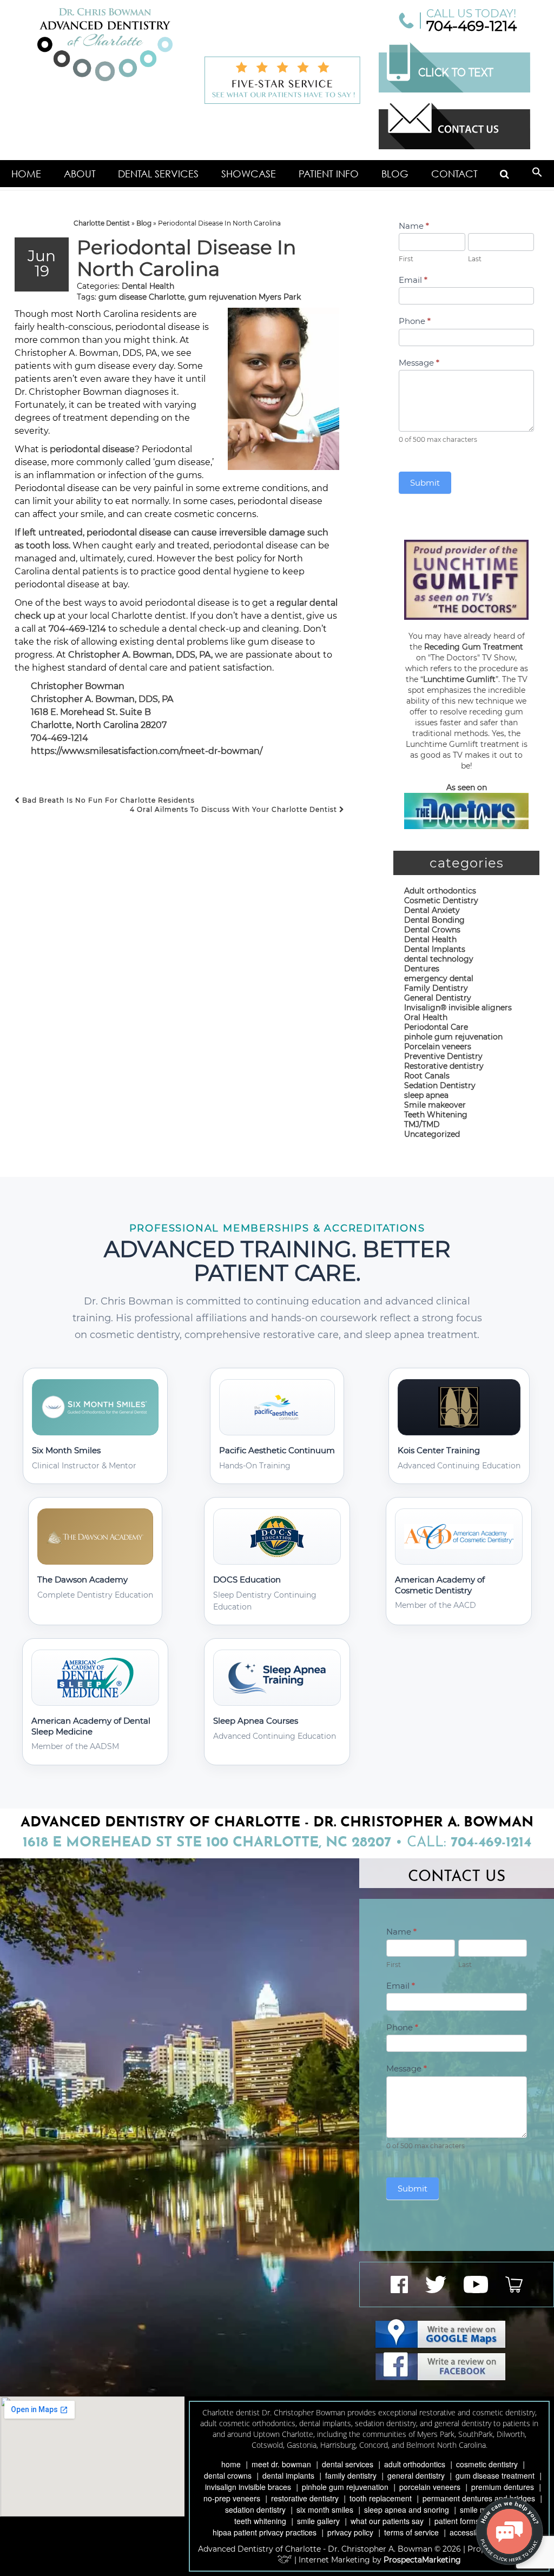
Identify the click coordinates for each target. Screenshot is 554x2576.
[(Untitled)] (504, 174)
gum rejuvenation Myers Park (245, 297)
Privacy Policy (350, 2532)
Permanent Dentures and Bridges (479, 2498)
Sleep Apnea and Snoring (407, 2509)
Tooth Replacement (381, 2498)
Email (413, 280)
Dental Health (148, 286)
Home (26, 174)
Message (419, 363)
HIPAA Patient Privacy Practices (265, 2532)
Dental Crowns (432, 930)
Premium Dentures (503, 2487)
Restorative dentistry (444, 1066)
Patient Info (329, 174)
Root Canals (427, 1076)
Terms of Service (411, 2532)
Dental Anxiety (432, 910)
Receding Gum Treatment (474, 647)
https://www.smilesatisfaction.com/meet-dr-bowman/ (147, 751)
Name (414, 226)
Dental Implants (435, 949)
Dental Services (158, 174)
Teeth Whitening (436, 1115)
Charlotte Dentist (102, 223)
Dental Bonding (434, 920)
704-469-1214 (471, 26)
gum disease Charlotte (141, 297)
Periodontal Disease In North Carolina (186, 258)
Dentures (422, 969)
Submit (425, 483)
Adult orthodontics (440, 891)
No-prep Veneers (232, 2498)
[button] (537, 174)
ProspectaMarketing (422, 2560)
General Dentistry (438, 998)
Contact (454, 174)
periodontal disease (92, 449)
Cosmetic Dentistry (441, 900)
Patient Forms (457, 2521)
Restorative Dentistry (305, 2498)
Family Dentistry (436, 988)
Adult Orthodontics (415, 2464)
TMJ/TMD (422, 1124)
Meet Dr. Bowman (281, 2464)
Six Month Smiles (325, 2509)
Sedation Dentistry (440, 1085)
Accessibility (470, 2532)
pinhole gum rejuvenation (453, 1037)
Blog (395, 174)
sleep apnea (426, 1095)
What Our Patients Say (387, 2521)
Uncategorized (432, 1134)
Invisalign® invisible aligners (458, 1008)
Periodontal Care (436, 1027)
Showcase (249, 174)
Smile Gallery (318, 2521)
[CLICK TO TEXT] (454, 90)
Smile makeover (435, 1105)
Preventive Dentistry (443, 1056)
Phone (415, 321)
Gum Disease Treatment (495, 2475)
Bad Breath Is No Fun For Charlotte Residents (107, 800)
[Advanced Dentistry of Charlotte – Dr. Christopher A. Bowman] (105, 45)
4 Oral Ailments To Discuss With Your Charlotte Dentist (235, 809)
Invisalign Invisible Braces (248, 2487)
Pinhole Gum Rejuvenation (345, 2487)
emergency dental (439, 978)
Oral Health (426, 1017)
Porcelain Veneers (430, 2487)
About (80, 174)
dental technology (439, 959)
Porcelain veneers (438, 1047)
